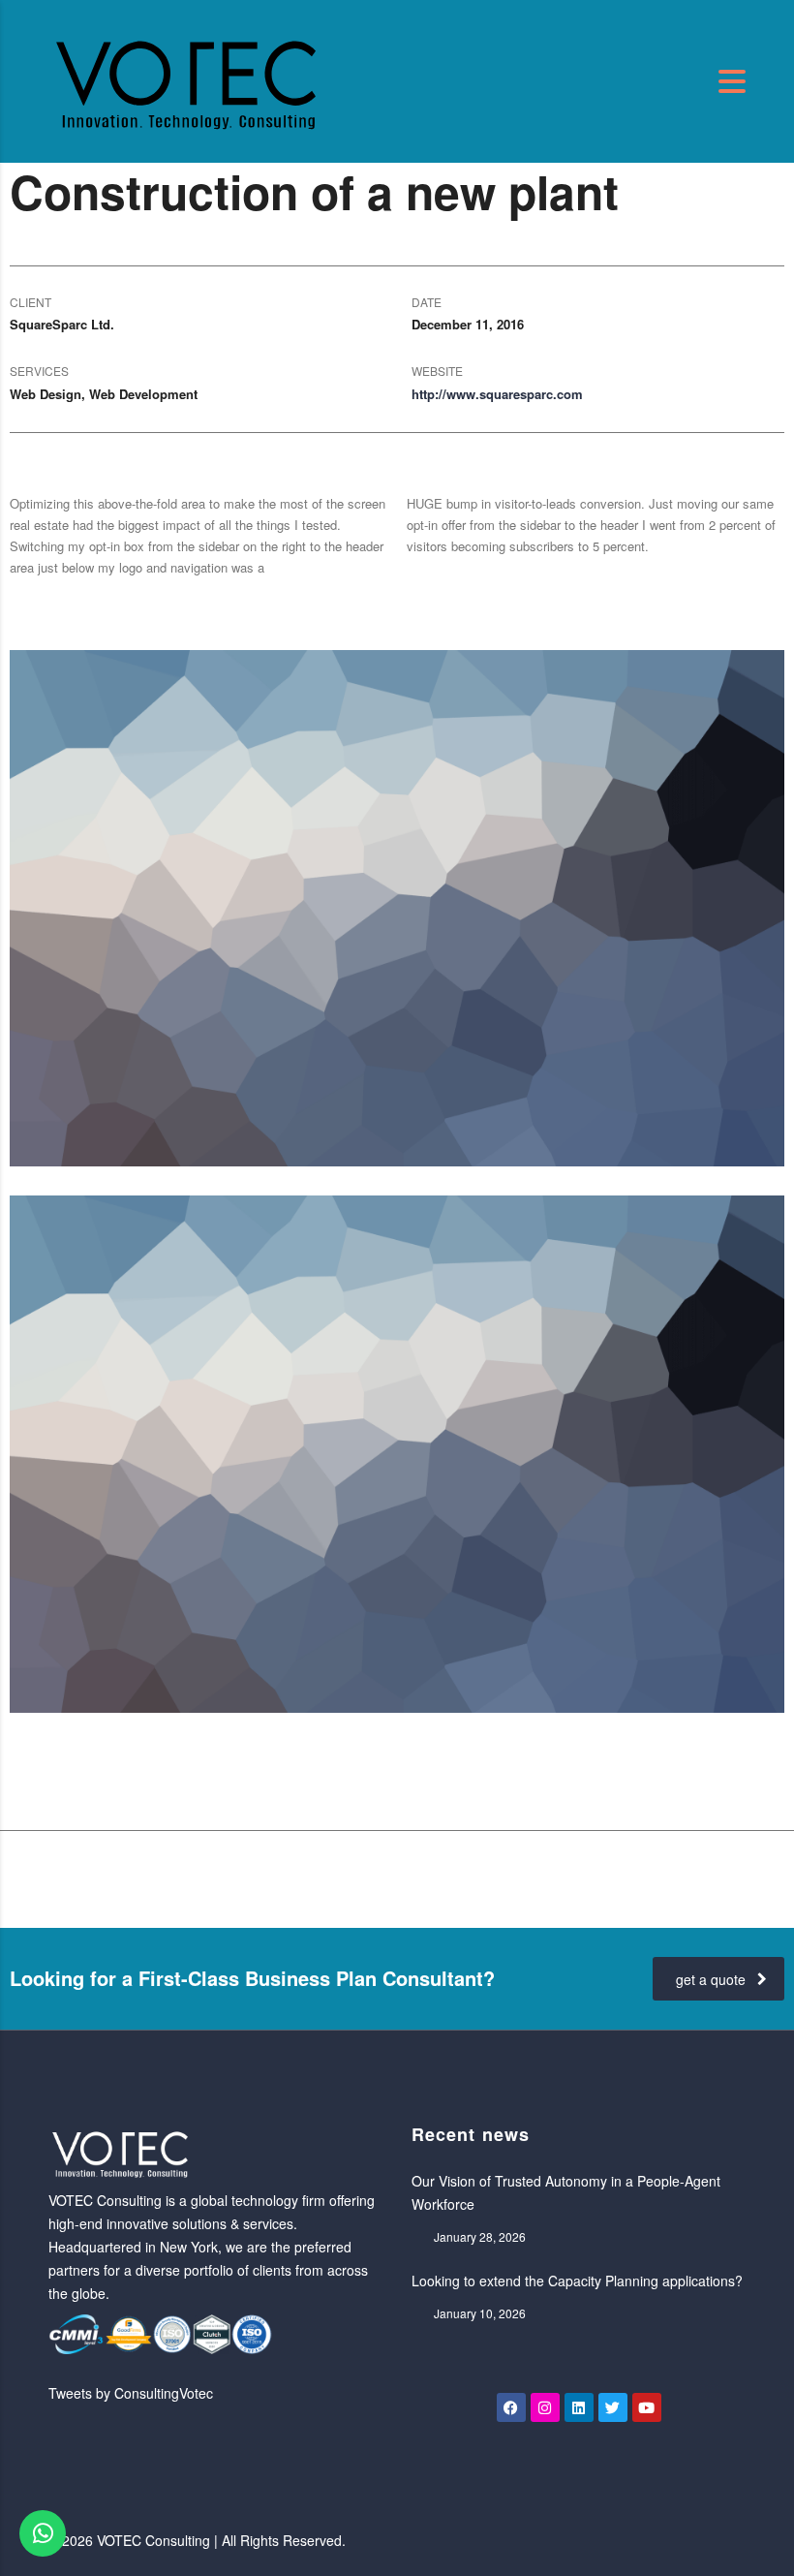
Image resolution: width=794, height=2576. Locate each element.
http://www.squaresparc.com (497, 394)
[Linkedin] (579, 2407)
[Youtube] (647, 2407)
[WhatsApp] (43, 2533)
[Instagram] (545, 2407)
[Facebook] (511, 2407)
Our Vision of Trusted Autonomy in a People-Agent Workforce (566, 2192)
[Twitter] (613, 2407)
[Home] (188, 79)
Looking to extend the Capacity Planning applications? (577, 2281)
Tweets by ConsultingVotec (131, 2393)
